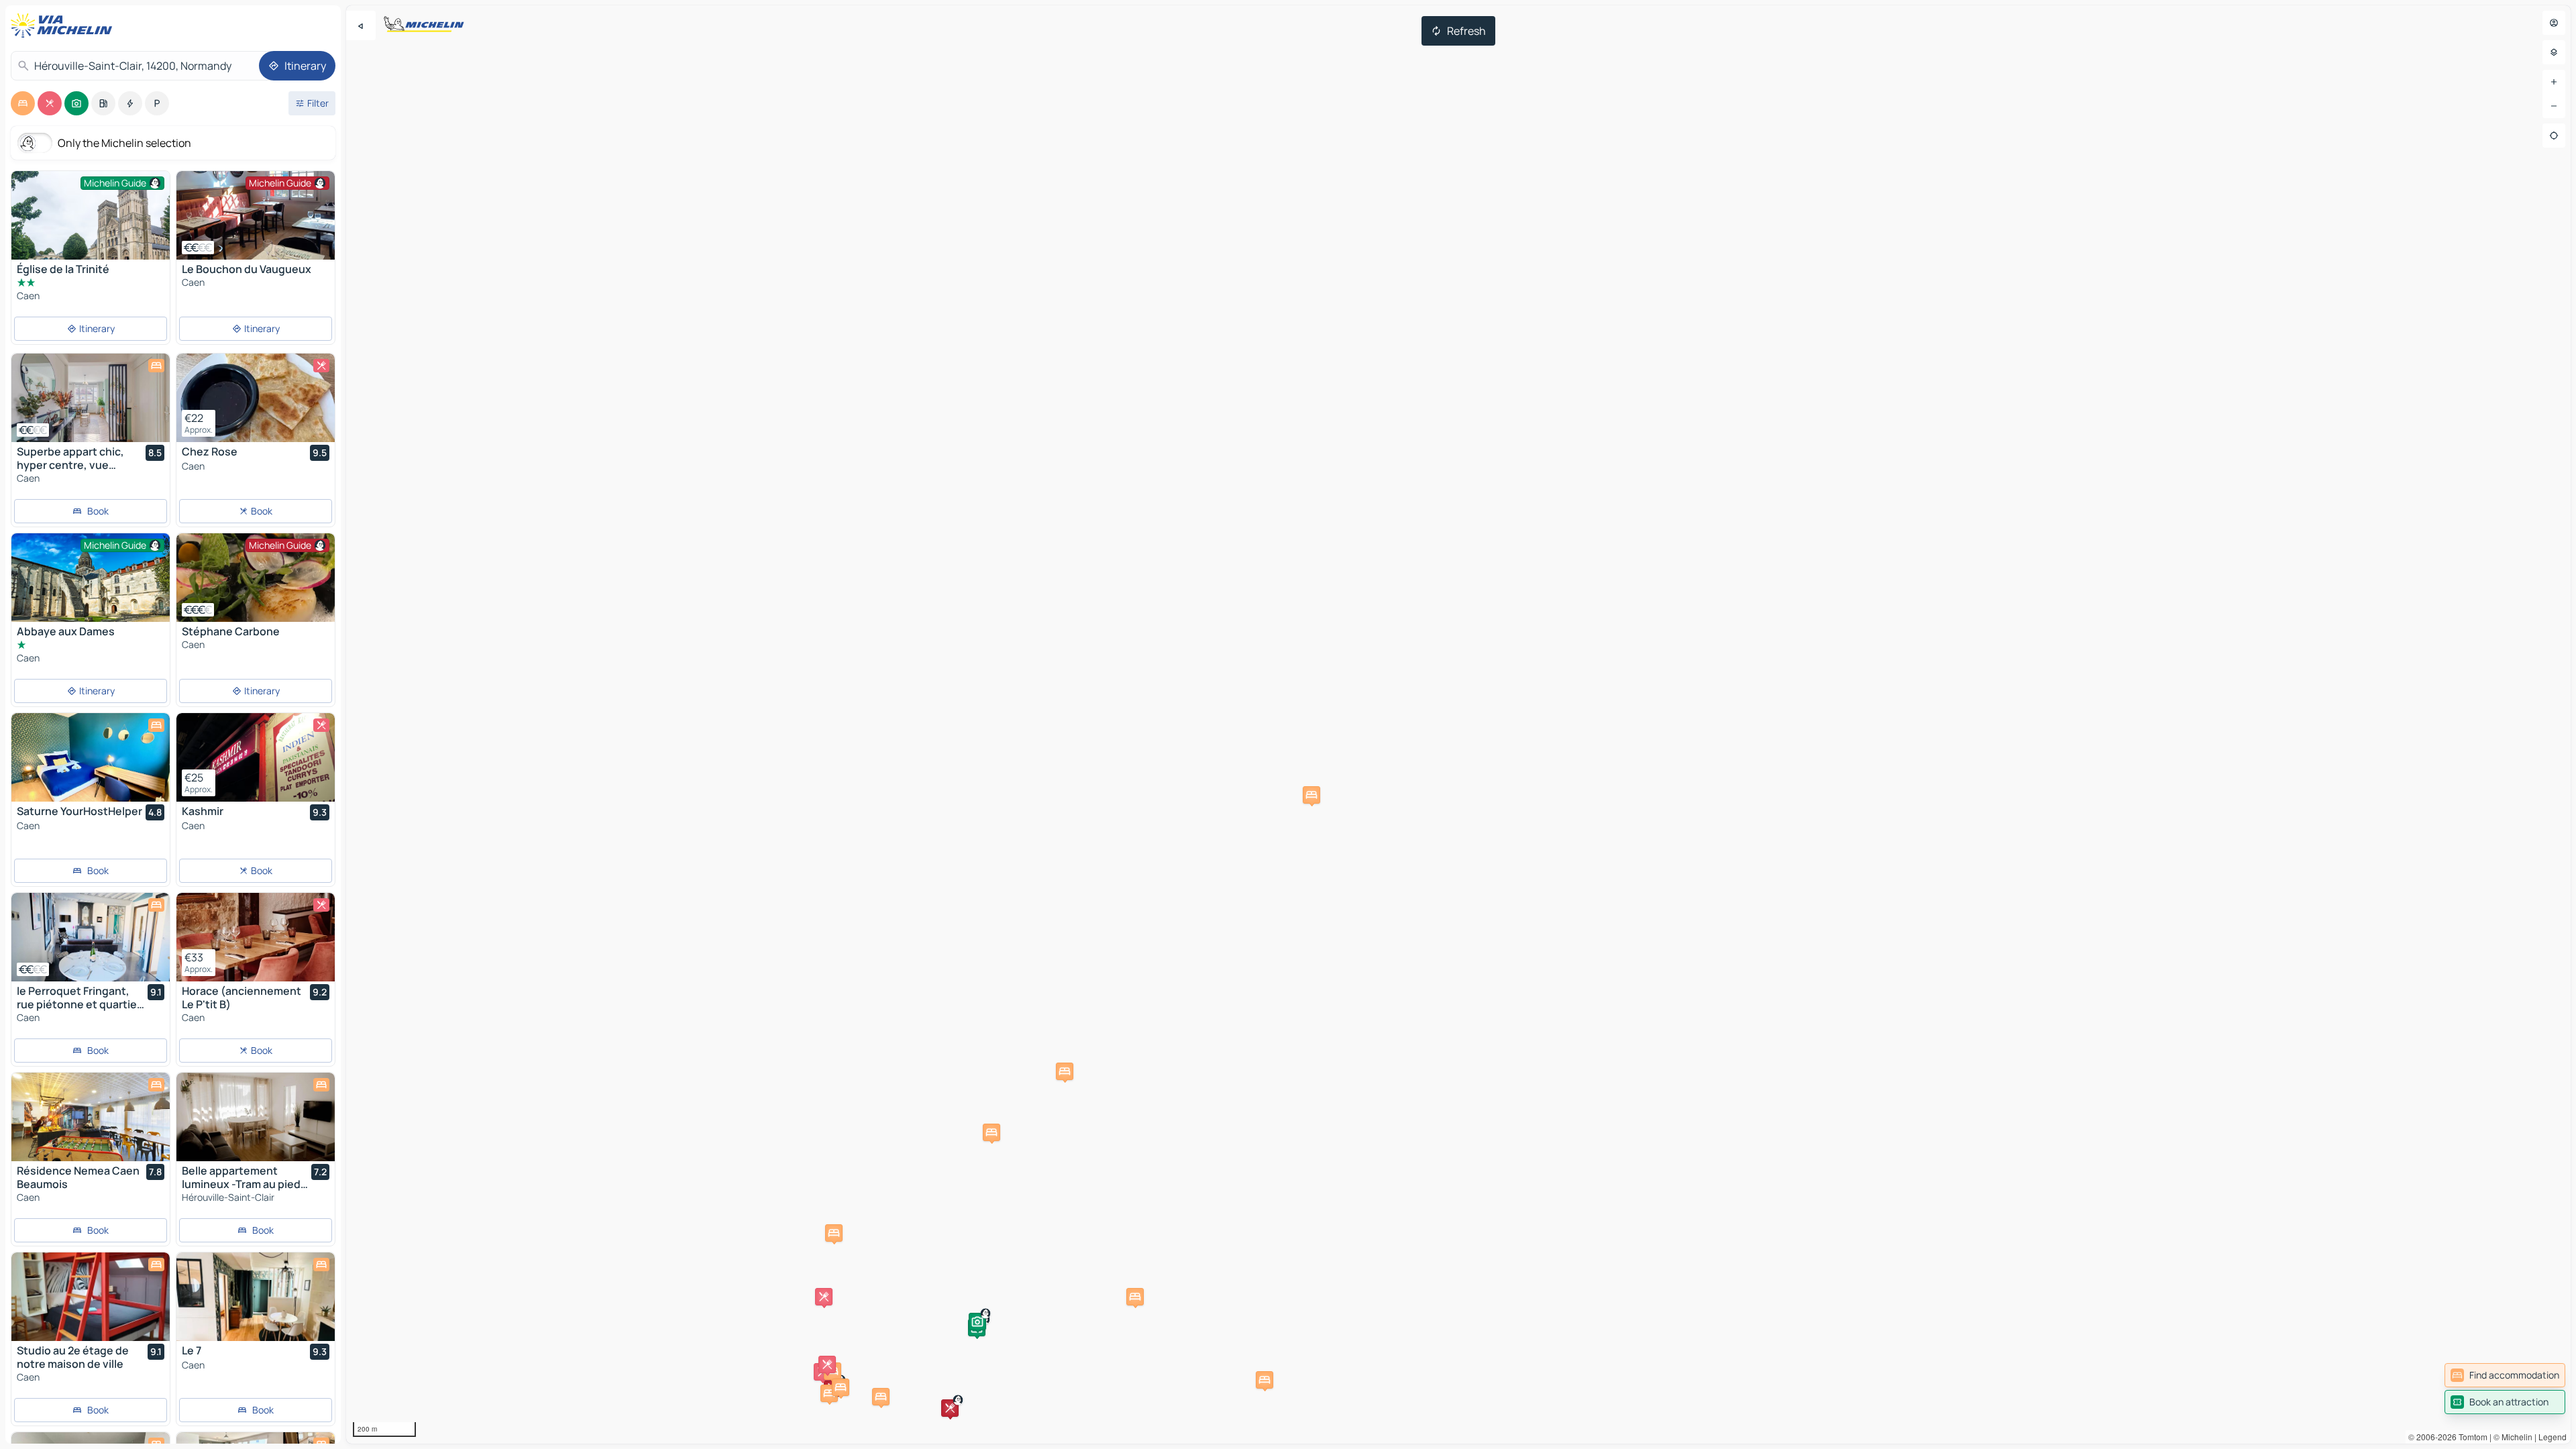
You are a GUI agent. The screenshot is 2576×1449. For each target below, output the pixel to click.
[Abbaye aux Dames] (91, 586)
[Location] (2554, 136)
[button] (829, 1393)
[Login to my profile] (2554, 23)
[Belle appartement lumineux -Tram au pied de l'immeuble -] (256, 1117)
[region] (1458, 724)
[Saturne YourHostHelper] (91, 757)
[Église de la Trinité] (91, 224)
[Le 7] (256, 1297)
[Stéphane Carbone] (256, 578)
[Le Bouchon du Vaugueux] (256, 215)
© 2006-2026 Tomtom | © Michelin (2470, 1437)
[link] (2505, 1375)
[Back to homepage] (64, 25)
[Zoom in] (2554, 82)
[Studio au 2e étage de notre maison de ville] (91, 1297)
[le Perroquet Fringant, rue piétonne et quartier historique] (91, 937)
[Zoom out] (2554, 106)
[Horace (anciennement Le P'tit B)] (256, 937)
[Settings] (2554, 52)
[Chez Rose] (256, 398)
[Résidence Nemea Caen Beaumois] (91, 1117)
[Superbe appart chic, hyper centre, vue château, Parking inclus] (91, 398)
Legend (2553, 1437)
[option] (23, 103)
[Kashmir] (256, 757)
